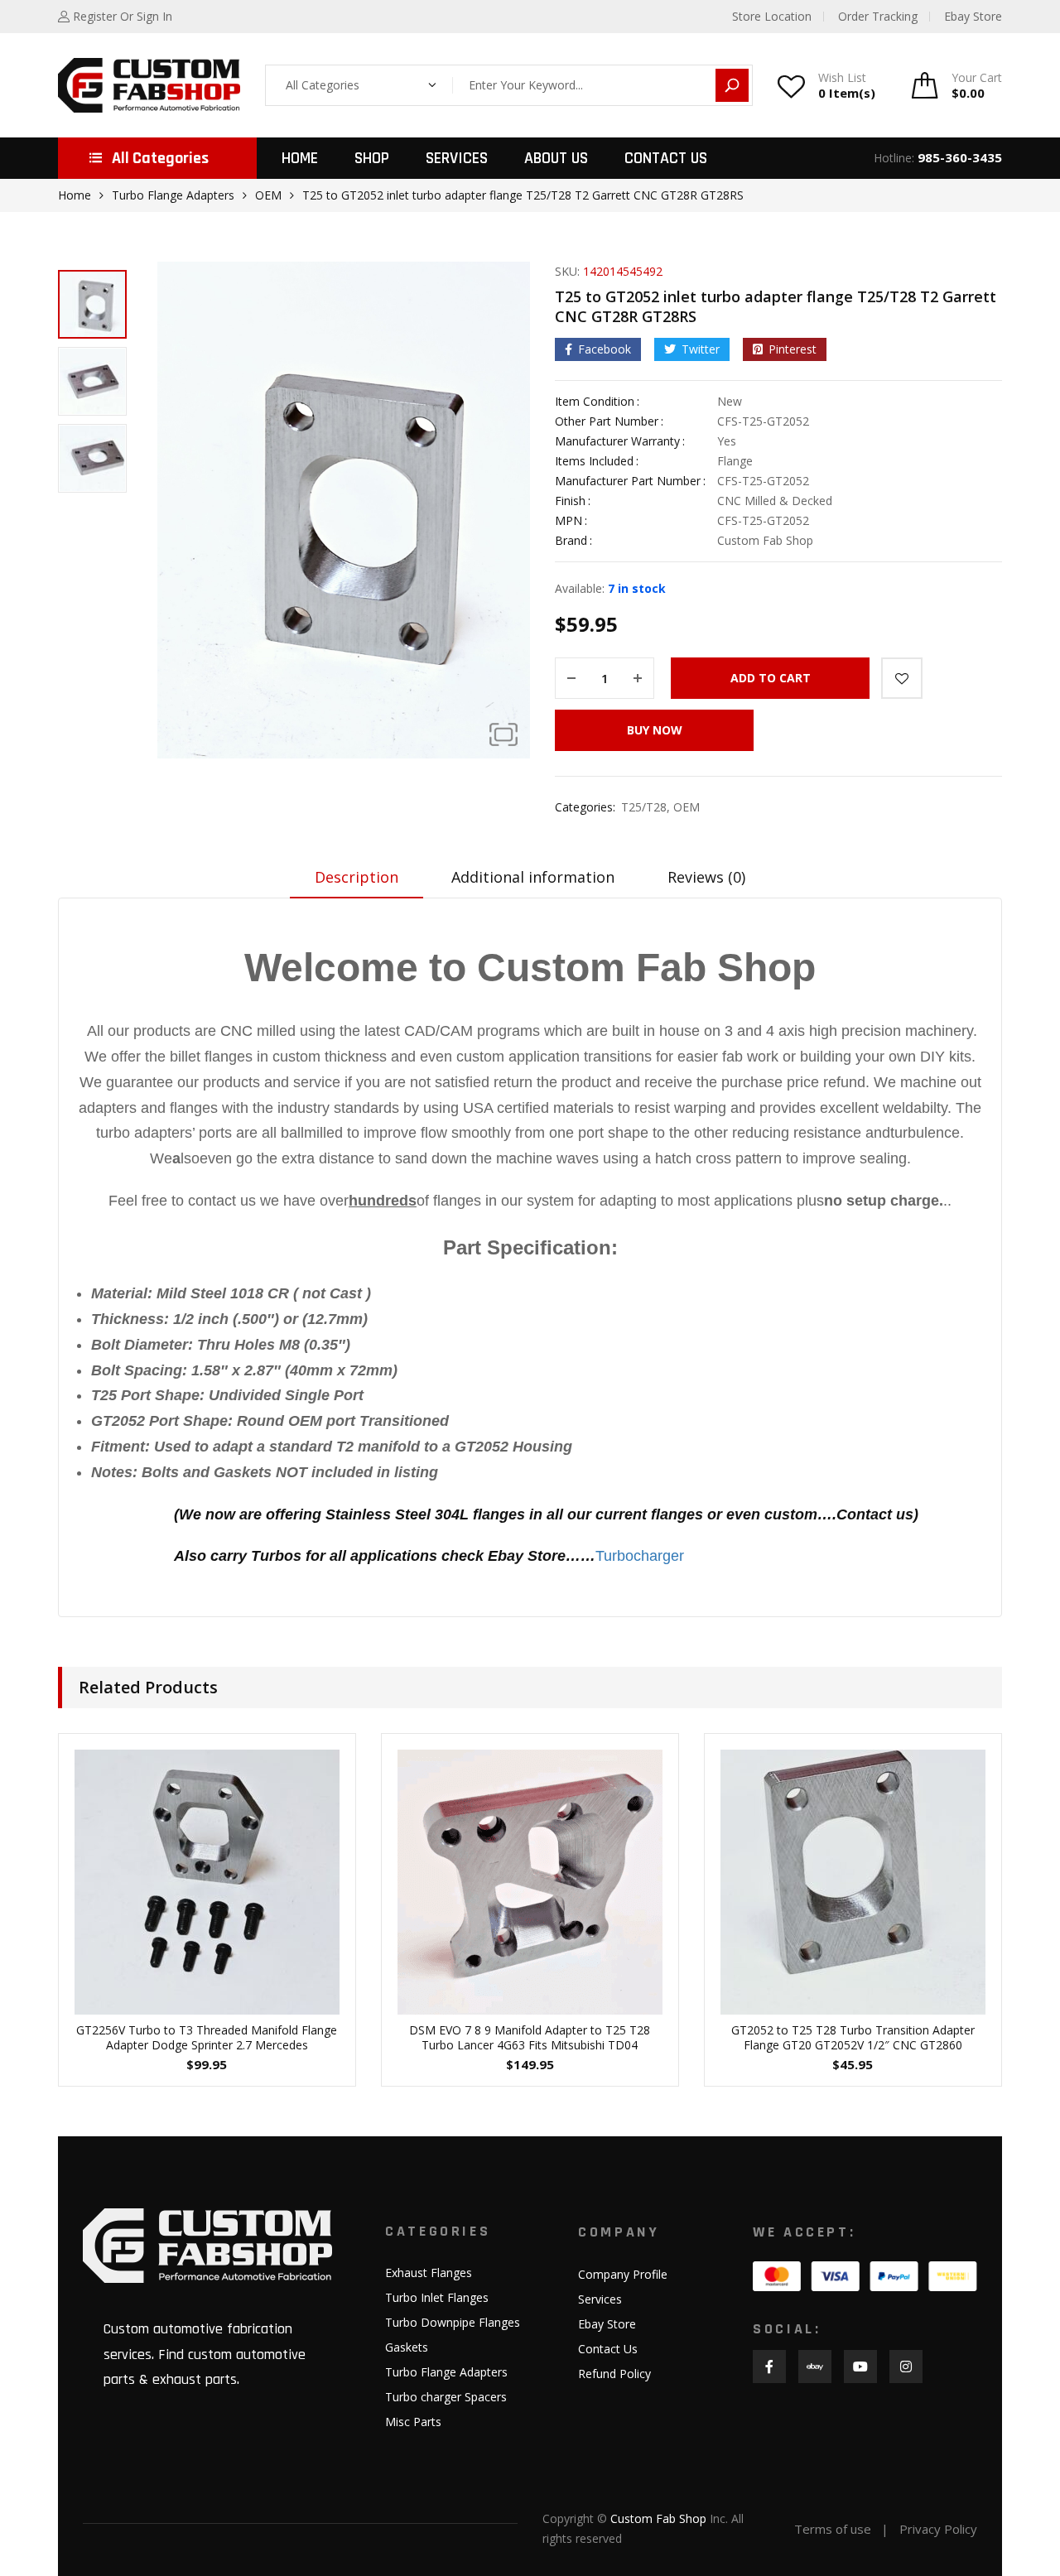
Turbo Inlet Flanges (437, 2297)
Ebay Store (607, 2324)
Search (732, 85)
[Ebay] (815, 2367)
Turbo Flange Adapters (173, 195)
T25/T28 (644, 807)
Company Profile (623, 2274)
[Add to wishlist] (902, 678)
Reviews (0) (706, 877)
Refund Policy (614, 2374)
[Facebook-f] (769, 2367)
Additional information (533, 877)
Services (457, 158)
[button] (503, 734)
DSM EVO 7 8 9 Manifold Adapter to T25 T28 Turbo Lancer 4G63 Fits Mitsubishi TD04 (530, 2037)
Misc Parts (413, 2422)
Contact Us (666, 158)
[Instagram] (906, 2367)
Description (357, 877)
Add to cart (771, 678)
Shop (372, 158)
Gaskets (407, 2347)
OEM (268, 195)
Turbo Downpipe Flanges (453, 2322)
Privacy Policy (938, 2529)
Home (300, 158)
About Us (556, 158)
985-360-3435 (960, 157)
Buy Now (655, 730)
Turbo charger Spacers (446, 2397)
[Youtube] (860, 2367)
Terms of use (833, 2529)
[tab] (357, 883)
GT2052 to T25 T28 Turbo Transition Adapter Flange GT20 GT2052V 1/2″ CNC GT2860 (853, 2037)
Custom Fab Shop (658, 2518)
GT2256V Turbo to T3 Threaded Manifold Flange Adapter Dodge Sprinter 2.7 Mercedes (207, 2037)
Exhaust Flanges (429, 2273)
